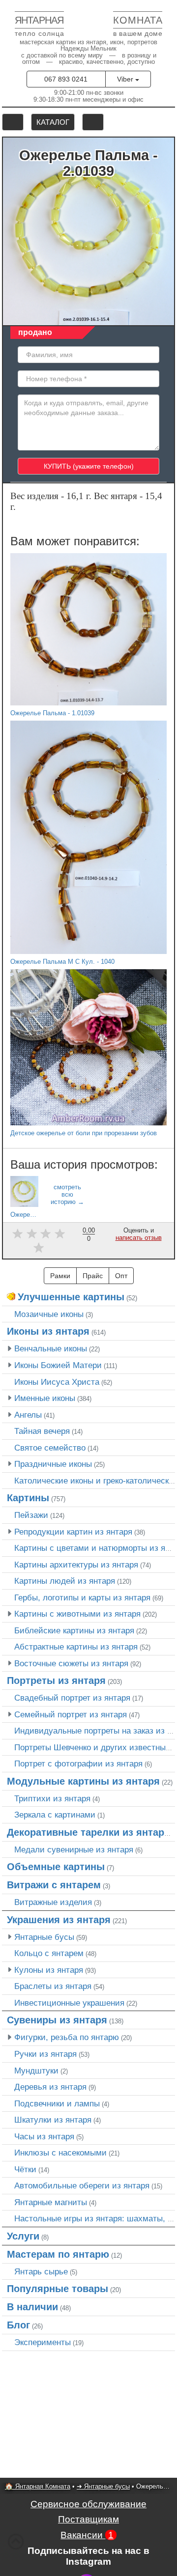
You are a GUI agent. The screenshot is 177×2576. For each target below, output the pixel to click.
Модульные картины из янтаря (83, 1781)
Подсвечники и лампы (57, 2103)
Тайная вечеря (42, 1431)
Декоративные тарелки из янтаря (88, 1832)
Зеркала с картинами (55, 1815)
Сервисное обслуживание (88, 2504)
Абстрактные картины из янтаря (76, 1647)
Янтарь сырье (41, 2271)
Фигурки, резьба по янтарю (67, 2037)
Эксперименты (43, 2342)
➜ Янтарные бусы (103, 2486)
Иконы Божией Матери (58, 1365)
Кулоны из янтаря (49, 1970)
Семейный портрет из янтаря (71, 1714)
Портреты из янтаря (56, 1680)
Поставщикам (88, 2519)
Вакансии (87, 2535)
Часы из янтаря (44, 2136)
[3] (46, 1234)
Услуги (23, 2236)
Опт (121, 1276)
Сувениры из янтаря (57, 2020)
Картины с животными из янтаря (77, 1614)
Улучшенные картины (71, 1297)
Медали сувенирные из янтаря (74, 1849)
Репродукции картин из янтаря (73, 1532)
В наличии (32, 2307)
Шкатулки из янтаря (53, 2120)
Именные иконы (45, 1398)
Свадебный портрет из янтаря (72, 1698)
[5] (39, 1247)
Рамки (60, 1276)
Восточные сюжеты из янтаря (71, 1663)
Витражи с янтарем (54, 1885)
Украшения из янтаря (59, 1920)
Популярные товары (58, 2289)
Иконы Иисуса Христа (57, 1382)
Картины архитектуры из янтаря (76, 1565)
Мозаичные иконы (49, 1314)
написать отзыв (139, 1238)
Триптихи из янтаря (52, 1798)
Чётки (25, 2169)
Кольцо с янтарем (49, 1953)
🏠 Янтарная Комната (38, 2486)
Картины (28, 1498)
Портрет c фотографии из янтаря (78, 1764)
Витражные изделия (53, 1902)
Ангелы (28, 1415)
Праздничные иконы (53, 1464)
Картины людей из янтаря (65, 1581)
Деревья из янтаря (50, 2087)
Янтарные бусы (44, 1937)
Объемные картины (56, 1867)
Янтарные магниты (51, 2202)
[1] (17, 1234)
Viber (126, 79)
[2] (32, 1234)
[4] (60, 1234)
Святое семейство (50, 1448)
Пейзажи (31, 1515)
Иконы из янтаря (48, 1331)
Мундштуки (36, 2071)
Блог (18, 2325)
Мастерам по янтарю (58, 2254)
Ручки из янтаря (45, 2054)
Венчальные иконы (51, 1348)
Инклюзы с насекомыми (60, 2153)
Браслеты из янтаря (53, 1986)
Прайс (93, 1276)
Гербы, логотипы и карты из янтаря (82, 1597)
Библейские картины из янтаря (74, 1630)
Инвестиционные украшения (69, 2003)
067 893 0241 (66, 79)
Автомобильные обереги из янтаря (82, 2185)
